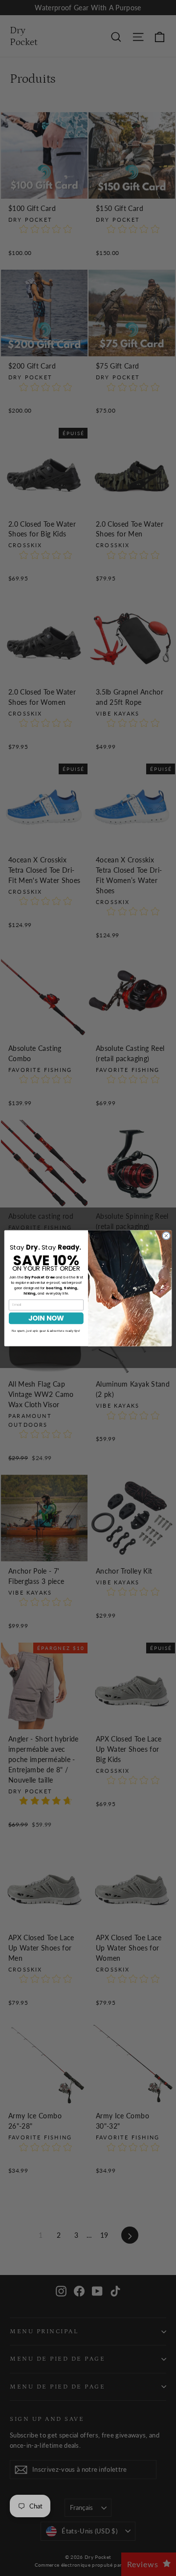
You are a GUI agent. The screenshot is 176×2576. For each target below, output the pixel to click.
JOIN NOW (46, 1318)
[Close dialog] (166, 1235)
